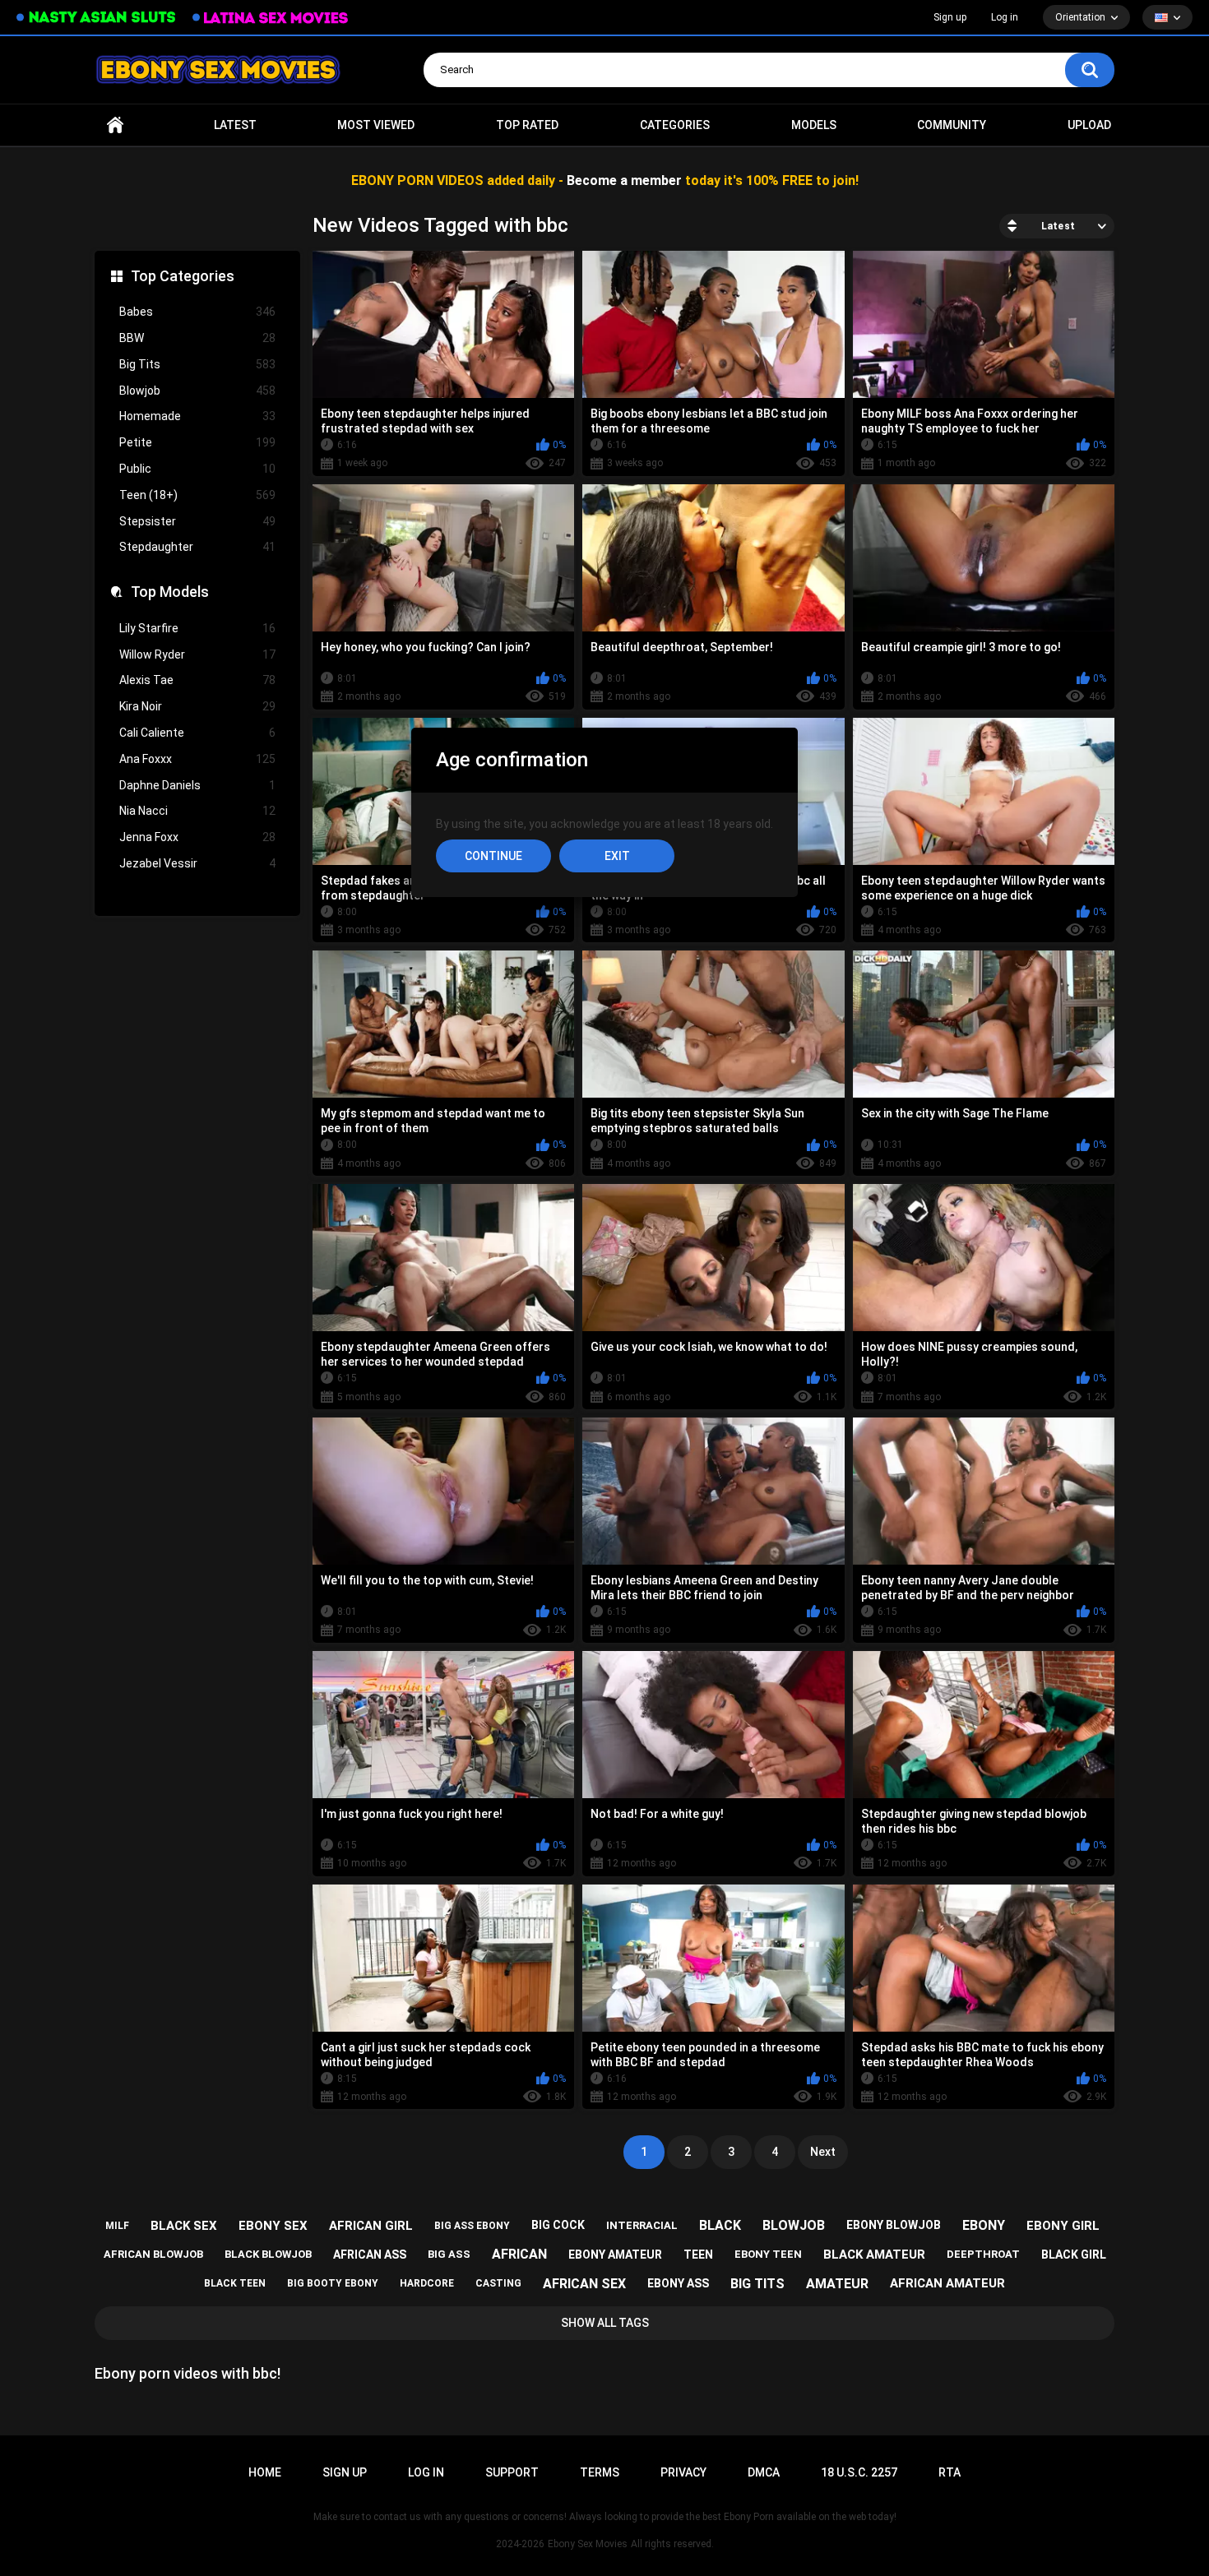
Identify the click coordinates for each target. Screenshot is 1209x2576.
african (519, 2254)
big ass (449, 2254)
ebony (984, 2225)
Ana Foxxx (197, 759)
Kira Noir (197, 706)
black (720, 2225)
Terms (600, 2472)
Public (197, 469)
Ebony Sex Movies (588, 2544)
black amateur (874, 2255)
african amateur (947, 2283)
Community (952, 125)
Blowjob (197, 391)
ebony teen (768, 2254)
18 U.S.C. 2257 (859, 2472)
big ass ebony (472, 2226)
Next (823, 2152)
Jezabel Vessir (197, 863)
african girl (371, 2226)
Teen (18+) (197, 495)
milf (117, 2226)
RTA (950, 2472)
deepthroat (983, 2254)
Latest (235, 125)
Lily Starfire (197, 628)
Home (115, 125)
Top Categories (183, 276)
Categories (675, 125)
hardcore (427, 2283)
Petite (197, 442)
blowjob (794, 2225)
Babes (197, 312)
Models (814, 125)
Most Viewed (376, 125)
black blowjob (268, 2254)
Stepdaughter (197, 547)
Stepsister (197, 521)
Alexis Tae (197, 680)
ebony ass (678, 2283)
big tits (757, 2284)
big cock (558, 2225)
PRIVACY (683, 2472)
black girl (1074, 2255)
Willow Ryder (197, 654)
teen (698, 2255)
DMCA (764, 2472)
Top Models (170, 592)
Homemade (197, 416)
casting (498, 2283)
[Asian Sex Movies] (96, 18)
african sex (584, 2284)
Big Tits (197, 364)
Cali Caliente (197, 733)
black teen (235, 2283)
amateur (837, 2284)
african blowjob (153, 2254)
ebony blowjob (894, 2225)
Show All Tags (605, 2323)
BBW (197, 338)
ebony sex (273, 2226)
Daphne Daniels (197, 785)
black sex (184, 2226)
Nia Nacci (197, 811)
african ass (370, 2255)
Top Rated (527, 125)
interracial (642, 2225)
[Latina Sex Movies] (271, 18)
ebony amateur (615, 2255)
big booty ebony (333, 2283)
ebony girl (1063, 2226)
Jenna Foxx (197, 837)
